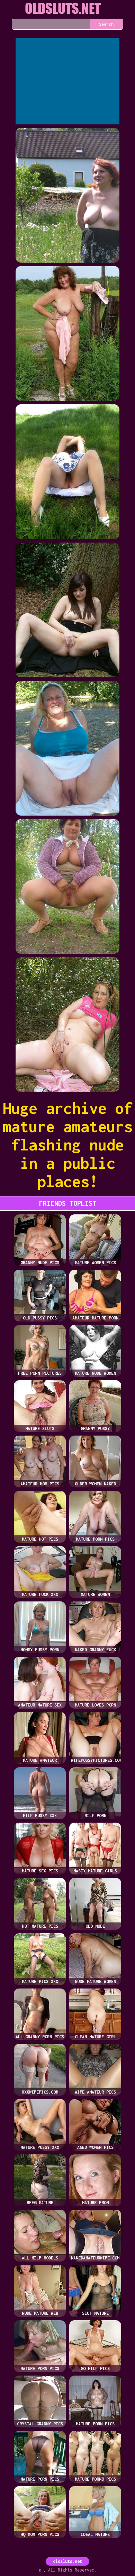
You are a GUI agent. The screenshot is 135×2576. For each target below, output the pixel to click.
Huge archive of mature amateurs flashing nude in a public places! (68, 1145)
